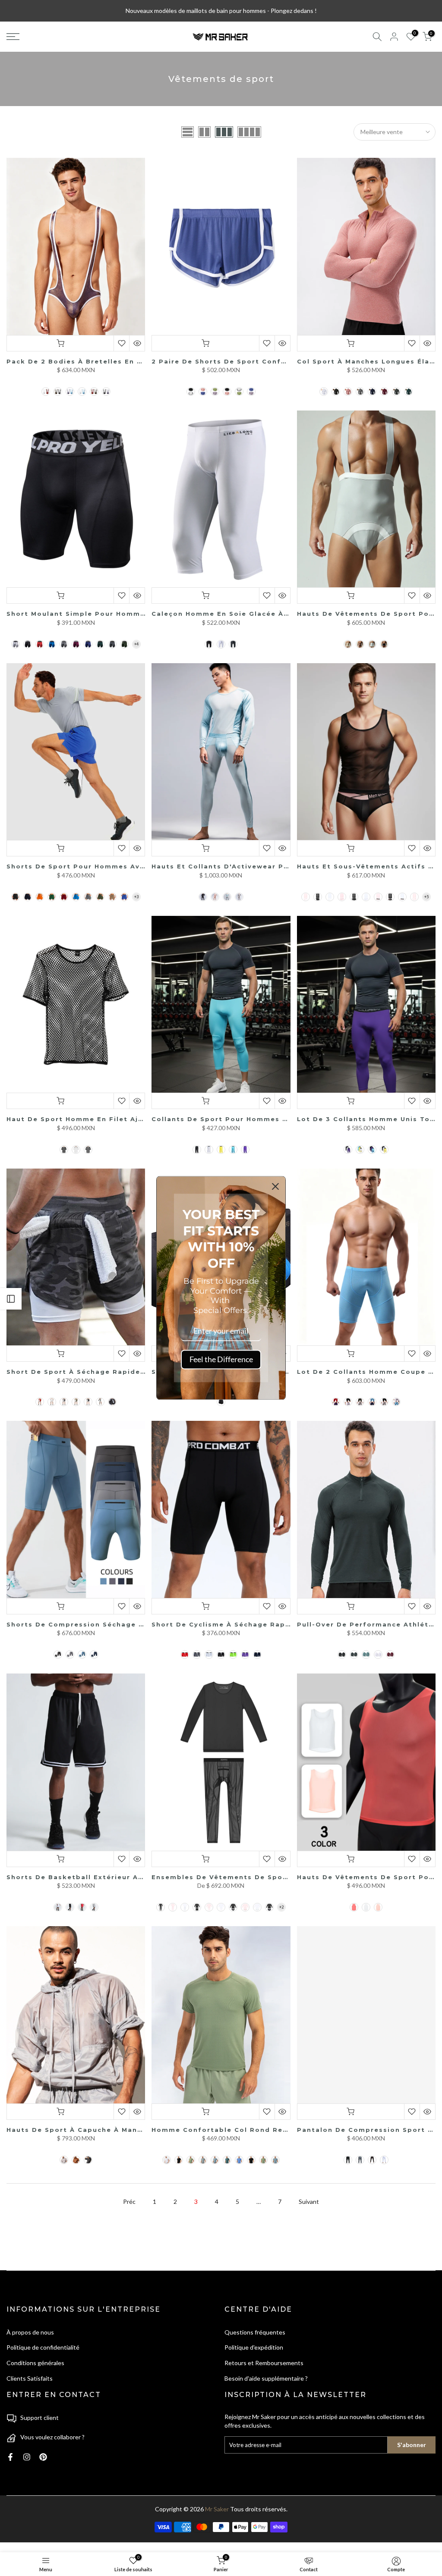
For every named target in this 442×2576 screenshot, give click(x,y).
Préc (129, 2202)
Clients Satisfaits (30, 2378)
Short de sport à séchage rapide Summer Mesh (102, 1372)
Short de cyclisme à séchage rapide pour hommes (253, 1624)
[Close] (275, 1186)
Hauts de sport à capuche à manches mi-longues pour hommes (133, 2130)
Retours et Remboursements (264, 2363)
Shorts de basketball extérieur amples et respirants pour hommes (141, 1877)
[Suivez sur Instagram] (27, 2457)
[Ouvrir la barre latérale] (11, 1299)
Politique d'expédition (254, 2347)
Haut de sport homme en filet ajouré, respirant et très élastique (139, 1119)
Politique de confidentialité (43, 2347)
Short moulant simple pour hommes (78, 614)
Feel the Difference (221, 1359)
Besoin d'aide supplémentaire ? (266, 2378)
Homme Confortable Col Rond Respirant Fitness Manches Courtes (283, 2130)
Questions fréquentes (255, 2332)
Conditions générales (35, 2363)
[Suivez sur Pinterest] (43, 2457)
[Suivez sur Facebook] (10, 2457)
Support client (39, 2418)
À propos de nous (30, 2332)
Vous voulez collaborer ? (52, 2437)
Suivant (309, 2202)
